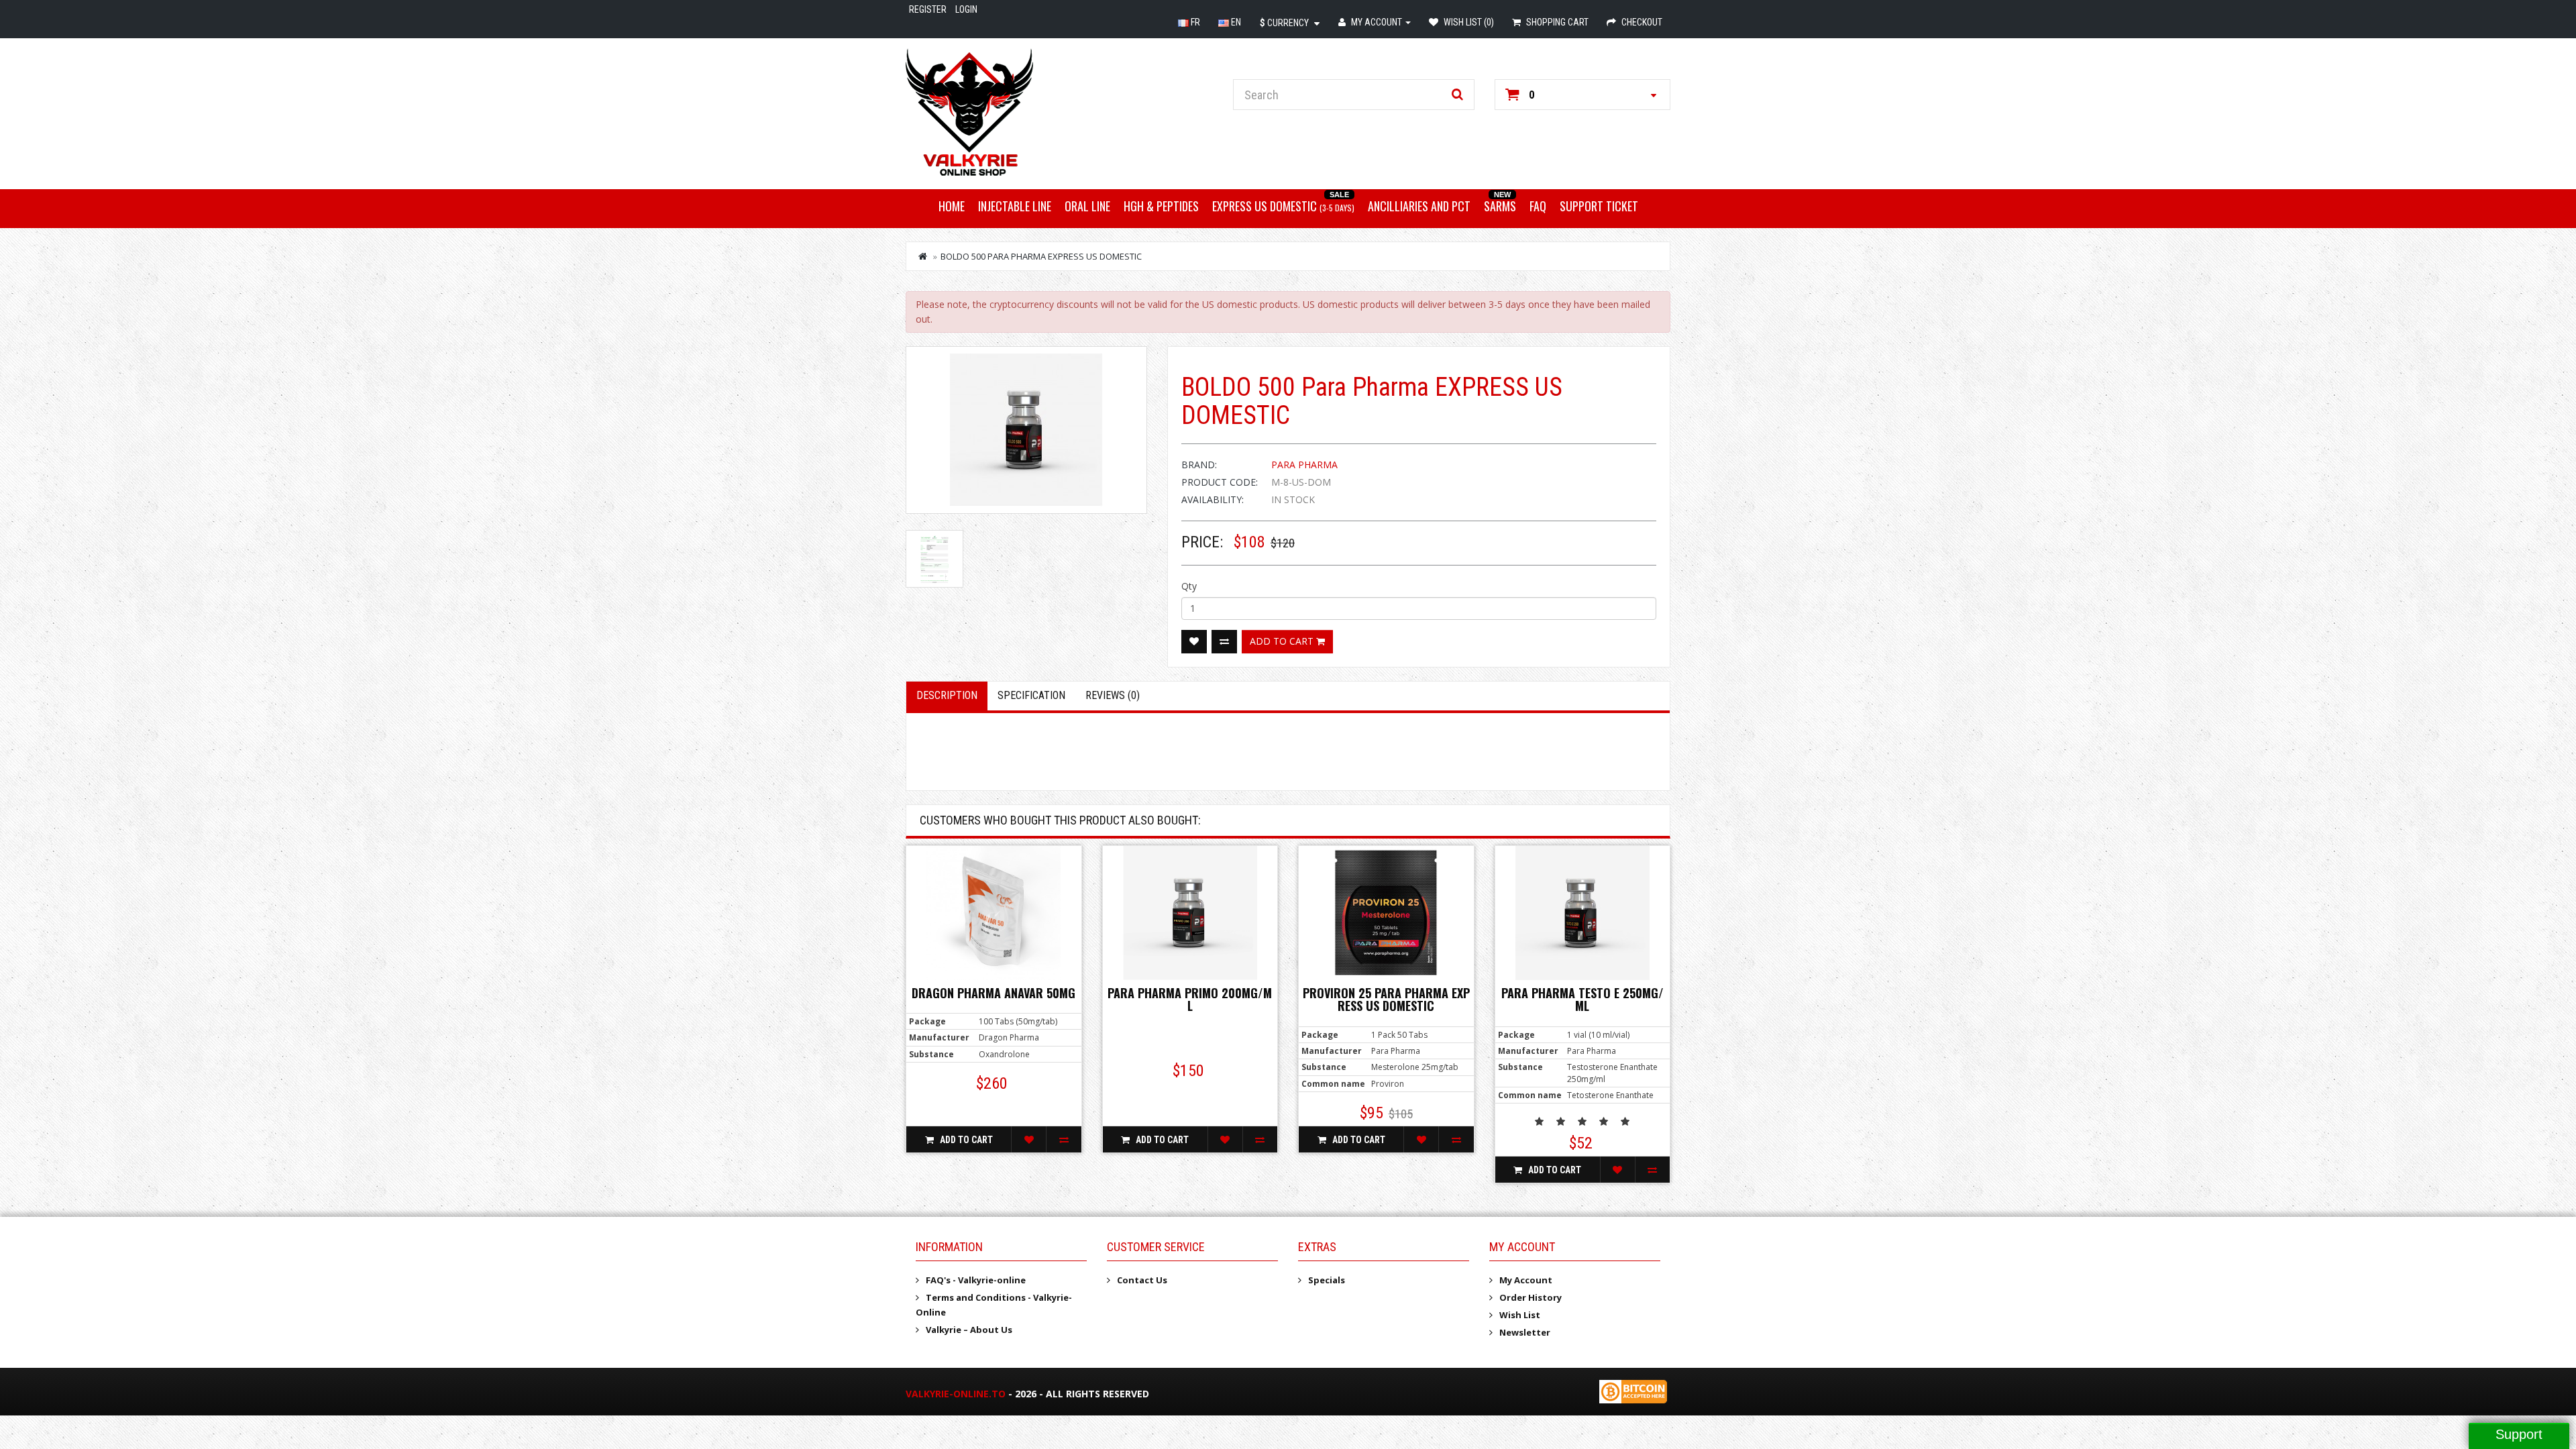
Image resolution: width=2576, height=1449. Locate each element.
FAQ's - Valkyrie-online (976, 1280)
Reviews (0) (1113, 695)
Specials (1327, 1280)
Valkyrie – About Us (969, 1330)
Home (952, 206)
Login (966, 9)
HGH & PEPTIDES (1161, 206)
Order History (1531, 1297)
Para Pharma (1304, 465)
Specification (1031, 695)
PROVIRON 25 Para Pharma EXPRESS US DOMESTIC (1386, 1000)
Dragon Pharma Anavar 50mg (994, 993)
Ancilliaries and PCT (1419, 206)
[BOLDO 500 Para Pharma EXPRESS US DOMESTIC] (1026, 430)
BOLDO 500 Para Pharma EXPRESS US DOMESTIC (1041, 256)
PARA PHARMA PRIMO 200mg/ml (1190, 1000)
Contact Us (1142, 1280)
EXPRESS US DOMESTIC (1283, 206)
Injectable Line (1015, 206)
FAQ (1538, 206)
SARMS (1500, 206)
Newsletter (1525, 1332)
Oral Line (1087, 206)
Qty (1189, 586)
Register (928, 9)
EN (1235, 22)
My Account (1526, 1280)
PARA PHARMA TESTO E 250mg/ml (1582, 1000)
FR (1194, 22)
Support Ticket (1599, 206)
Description (947, 695)
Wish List (1520, 1315)
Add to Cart (1283, 641)
